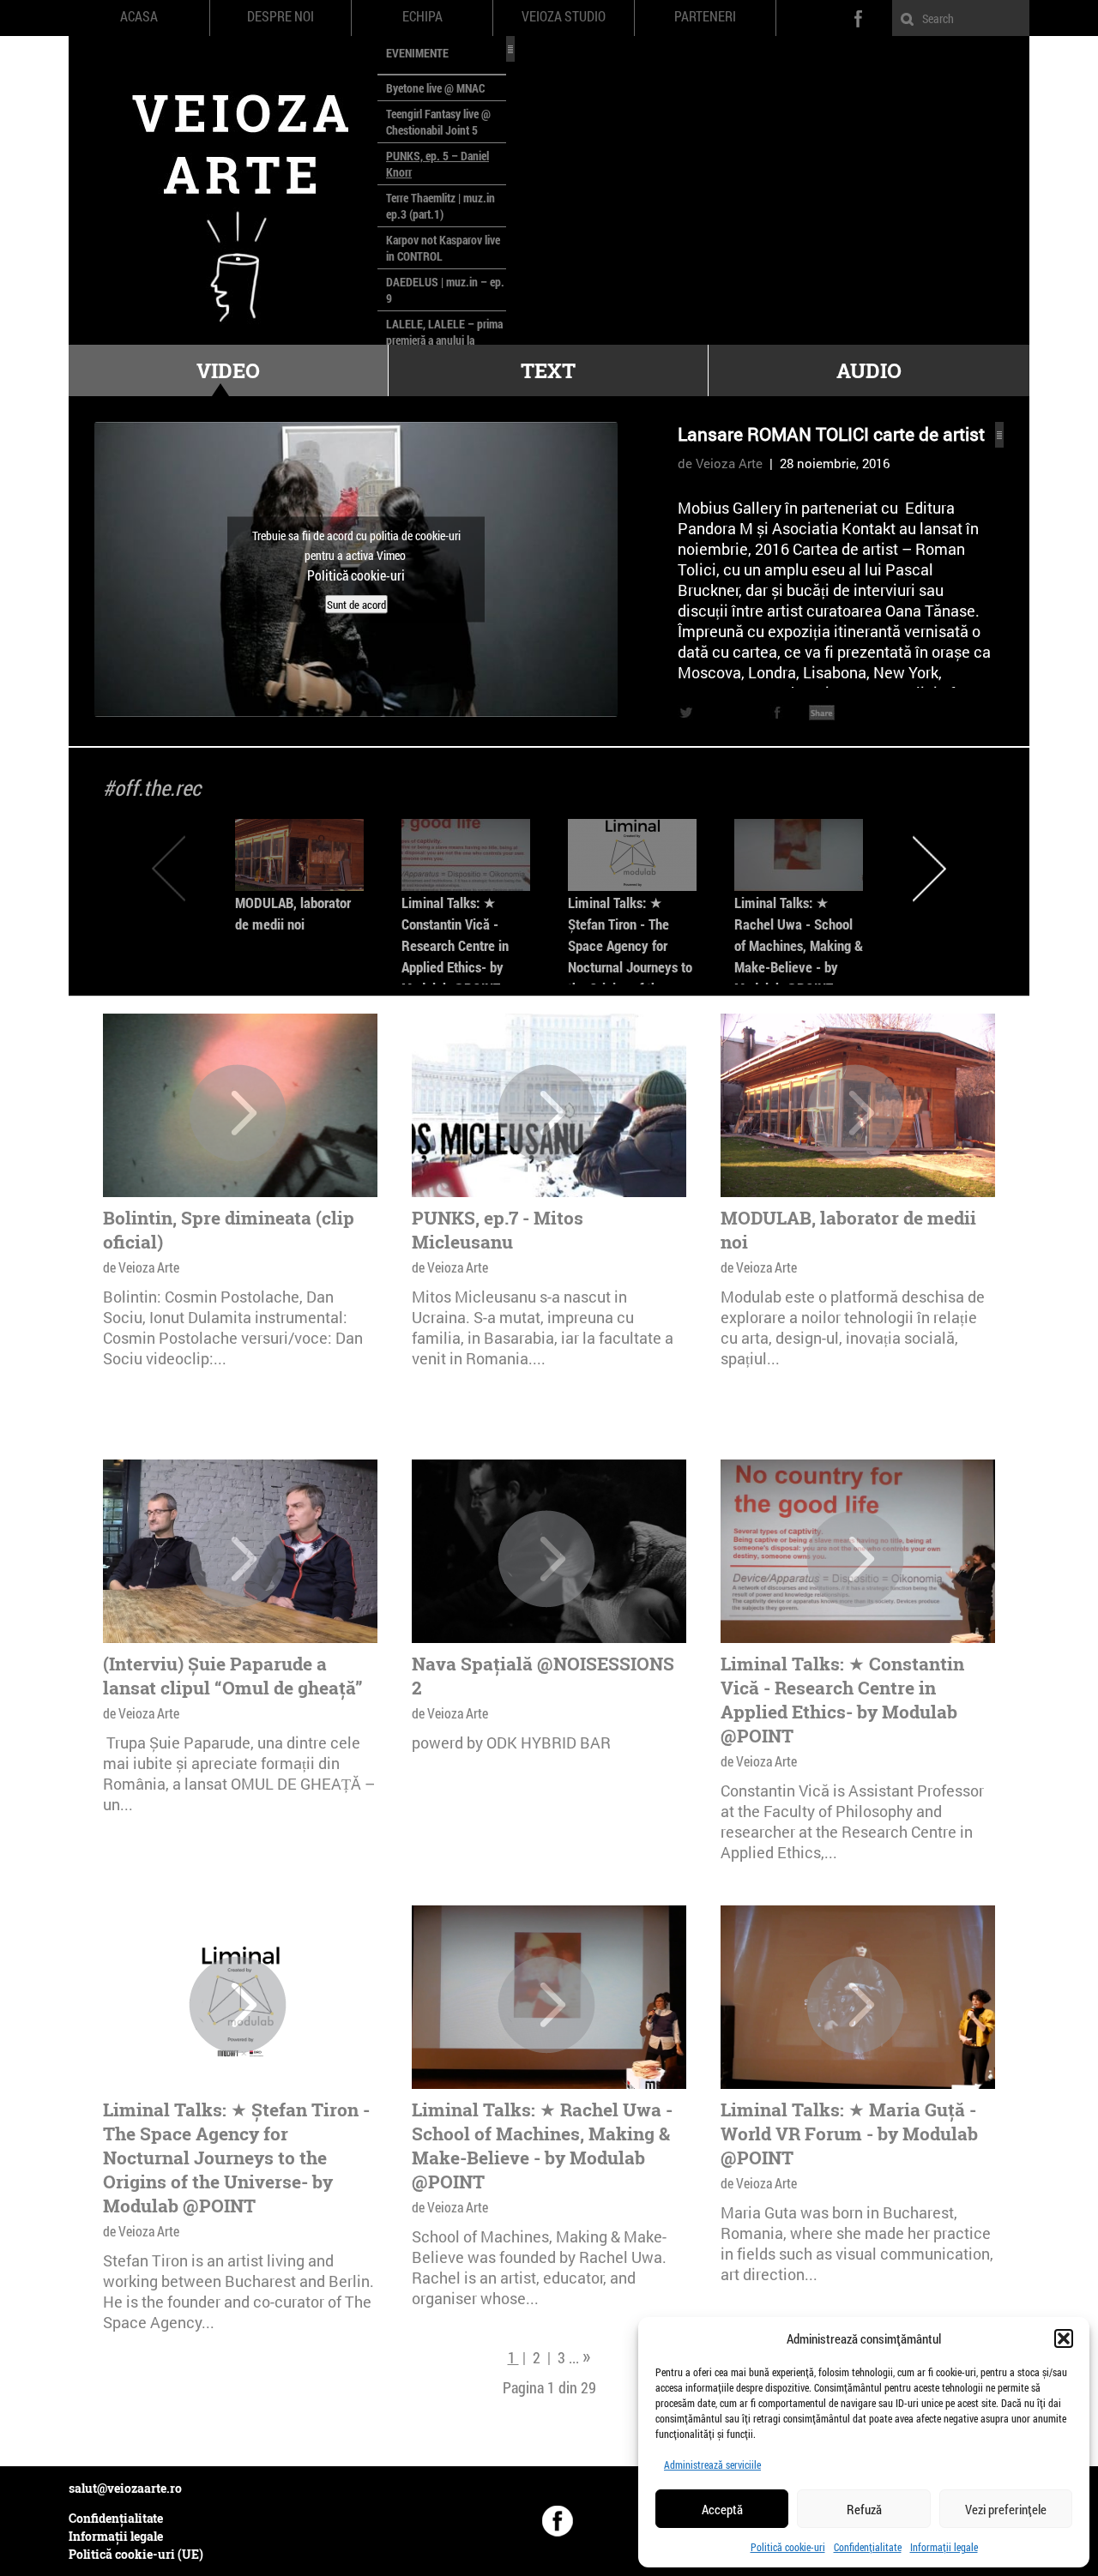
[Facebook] (558, 2521)
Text (548, 370)
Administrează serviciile (712, 2465)
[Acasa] (223, 190)
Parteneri (705, 16)
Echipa (422, 16)
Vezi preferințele (1006, 2509)
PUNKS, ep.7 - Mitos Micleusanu (498, 1230)
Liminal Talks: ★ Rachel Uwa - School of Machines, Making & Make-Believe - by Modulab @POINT (799, 945)
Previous (169, 868)
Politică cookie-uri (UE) (136, 2554)
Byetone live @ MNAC (435, 88)
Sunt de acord (356, 605)
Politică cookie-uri (788, 2547)
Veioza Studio (564, 16)
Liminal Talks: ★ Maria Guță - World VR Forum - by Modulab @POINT (849, 2134)
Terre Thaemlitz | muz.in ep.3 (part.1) (440, 206)
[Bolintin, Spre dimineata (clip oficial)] (238, 1113)
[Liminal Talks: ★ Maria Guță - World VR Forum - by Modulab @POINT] (855, 2005)
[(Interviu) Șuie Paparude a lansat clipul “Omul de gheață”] (238, 1559)
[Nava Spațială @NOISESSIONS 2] (546, 1559)
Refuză (864, 2509)
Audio (869, 370)
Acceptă (722, 2509)
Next (929, 868)
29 (588, 2387)
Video (228, 370)
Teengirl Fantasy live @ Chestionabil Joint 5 (438, 122)
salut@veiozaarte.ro (125, 2488)
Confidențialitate (868, 2547)
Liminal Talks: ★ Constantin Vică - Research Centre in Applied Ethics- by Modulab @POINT (455, 945)
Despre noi (281, 16)
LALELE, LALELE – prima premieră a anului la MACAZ (444, 340)
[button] (1064, 2338)
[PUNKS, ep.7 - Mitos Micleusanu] (546, 1113)
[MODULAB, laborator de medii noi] (299, 855)
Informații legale (944, 2547)
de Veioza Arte (720, 463)
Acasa (139, 16)
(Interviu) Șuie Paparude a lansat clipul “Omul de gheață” (233, 1676)
